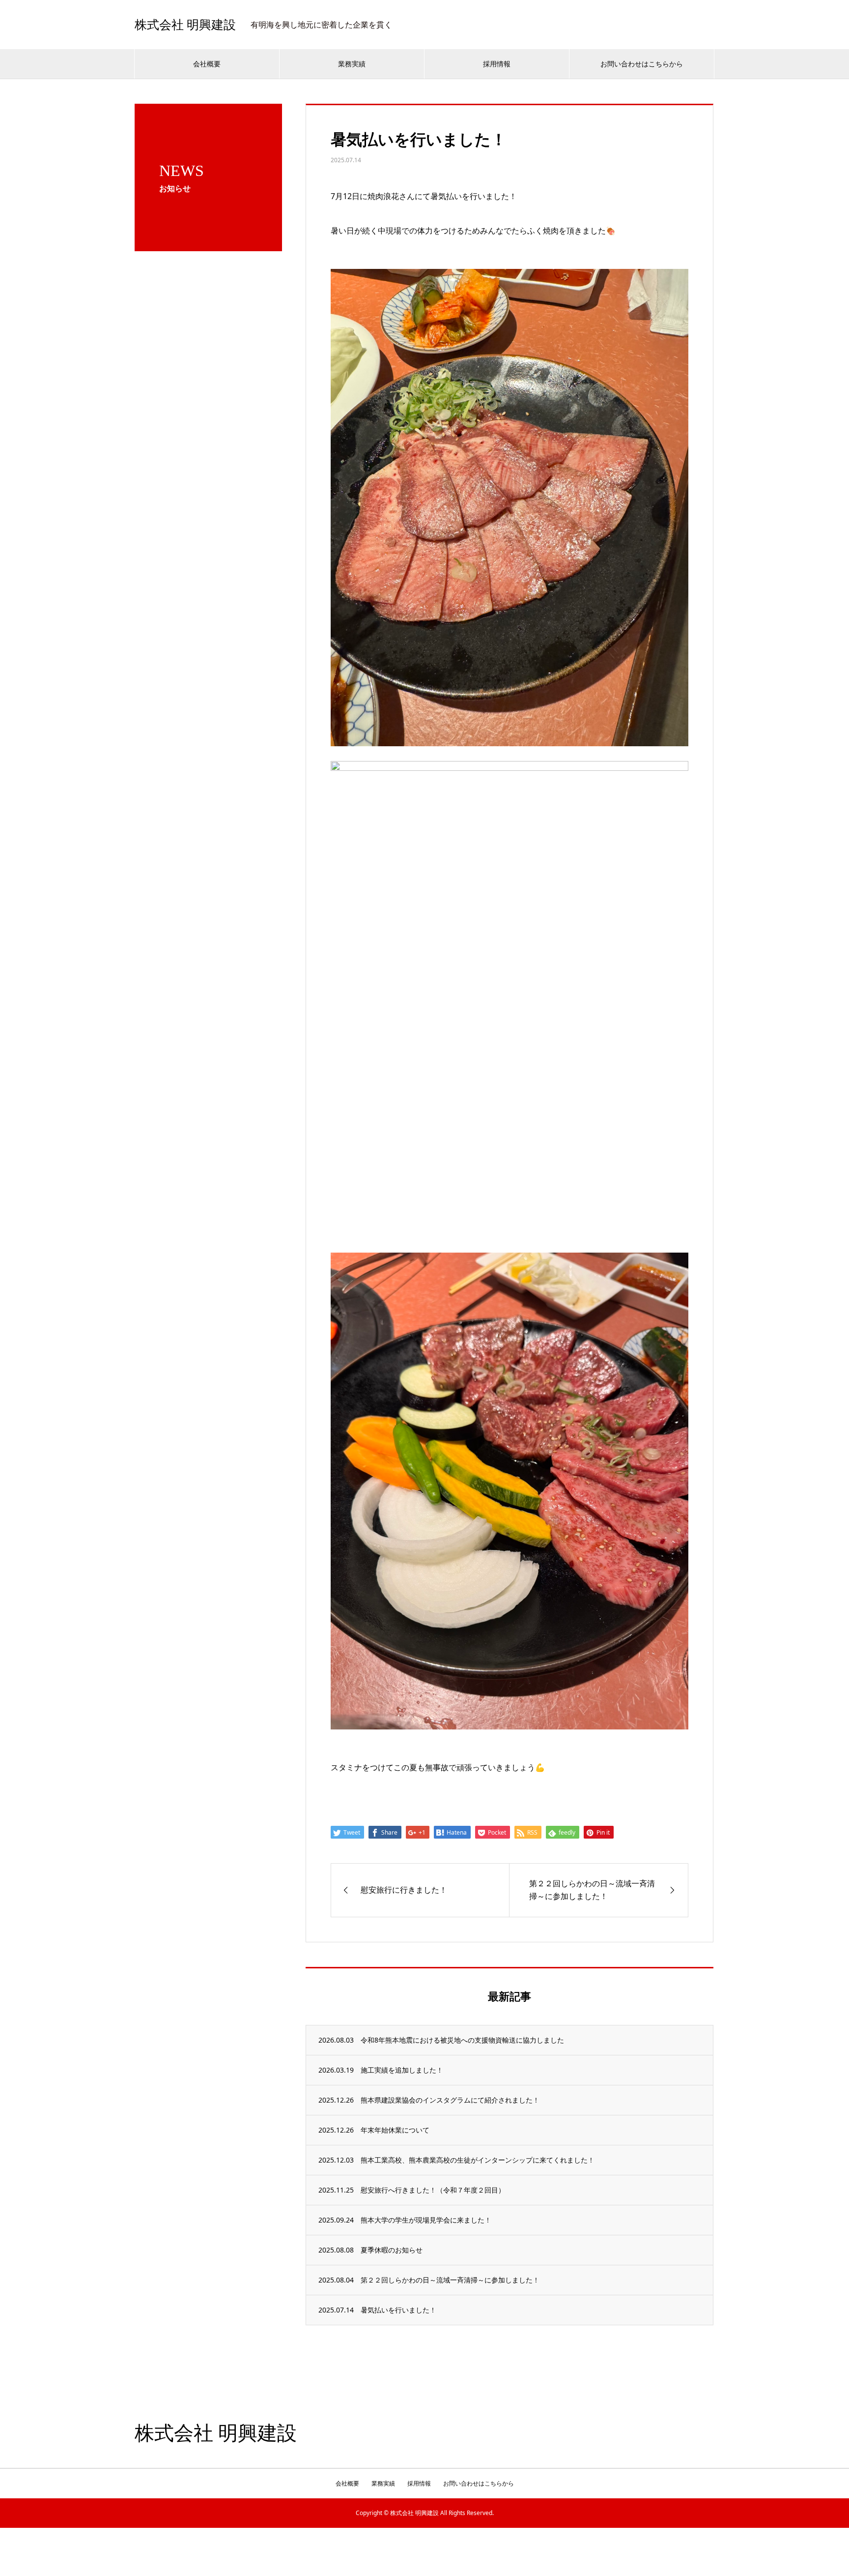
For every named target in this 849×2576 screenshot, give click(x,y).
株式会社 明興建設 (185, 25)
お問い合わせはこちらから (642, 64)
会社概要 (207, 64)
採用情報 (497, 64)
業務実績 (352, 64)
